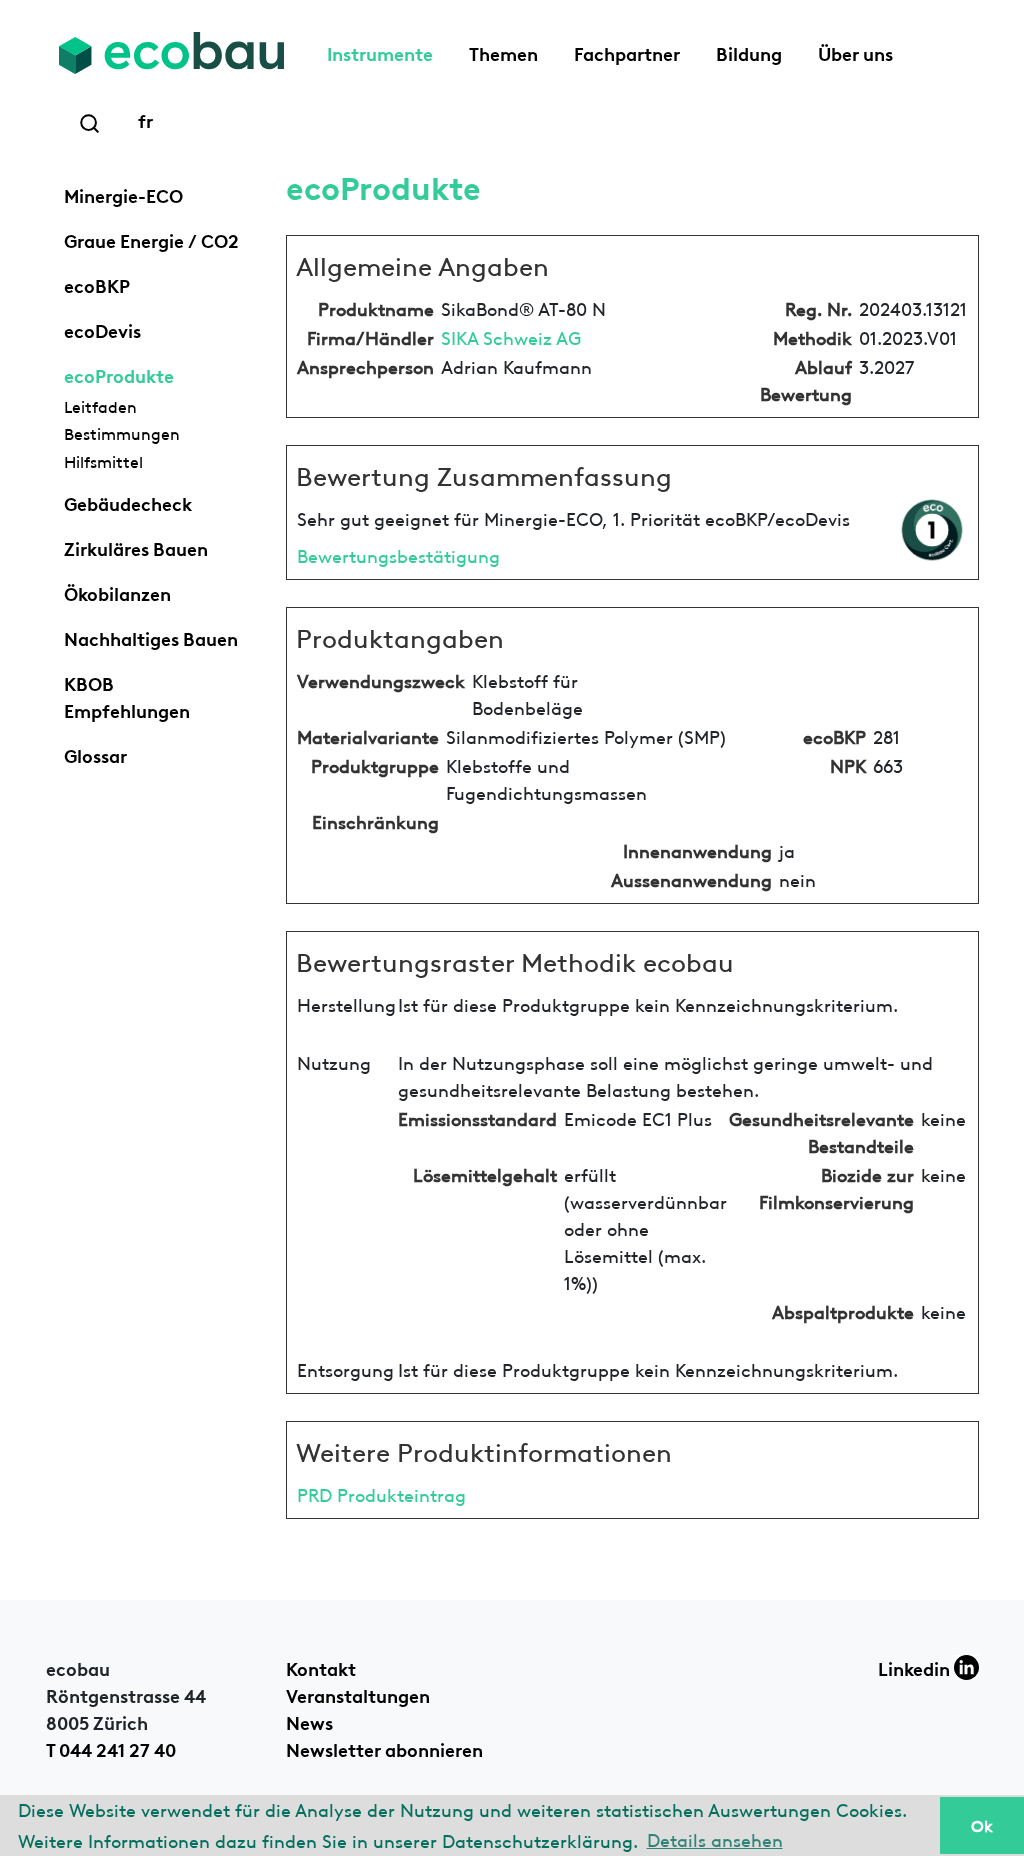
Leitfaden (100, 406)
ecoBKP (97, 284)
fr (145, 119)
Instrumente (380, 52)
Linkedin (916, 1667)
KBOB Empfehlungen (127, 695)
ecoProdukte (119, 374)
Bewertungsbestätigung (398, 554)
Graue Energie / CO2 (151, 239)
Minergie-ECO (123, 194)
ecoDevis (102, 329)
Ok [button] (982, 1825)
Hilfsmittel (103, 461)
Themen (503, 52)
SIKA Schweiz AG (511, 336)
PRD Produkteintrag (381, 1493)
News (309, 1721)
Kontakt (321, 1667)
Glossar (95, 754)
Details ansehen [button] (715, 1838)
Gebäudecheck (128, 502)
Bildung (749, 52)
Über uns (855, 52)
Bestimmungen (122, 433)
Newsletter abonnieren (384, 1748)
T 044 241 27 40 (111, 1748)
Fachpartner (627, 52)
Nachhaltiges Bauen (151, 637)
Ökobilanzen (117, 592)
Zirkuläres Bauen (136, 547)
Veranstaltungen (358, 1694)
